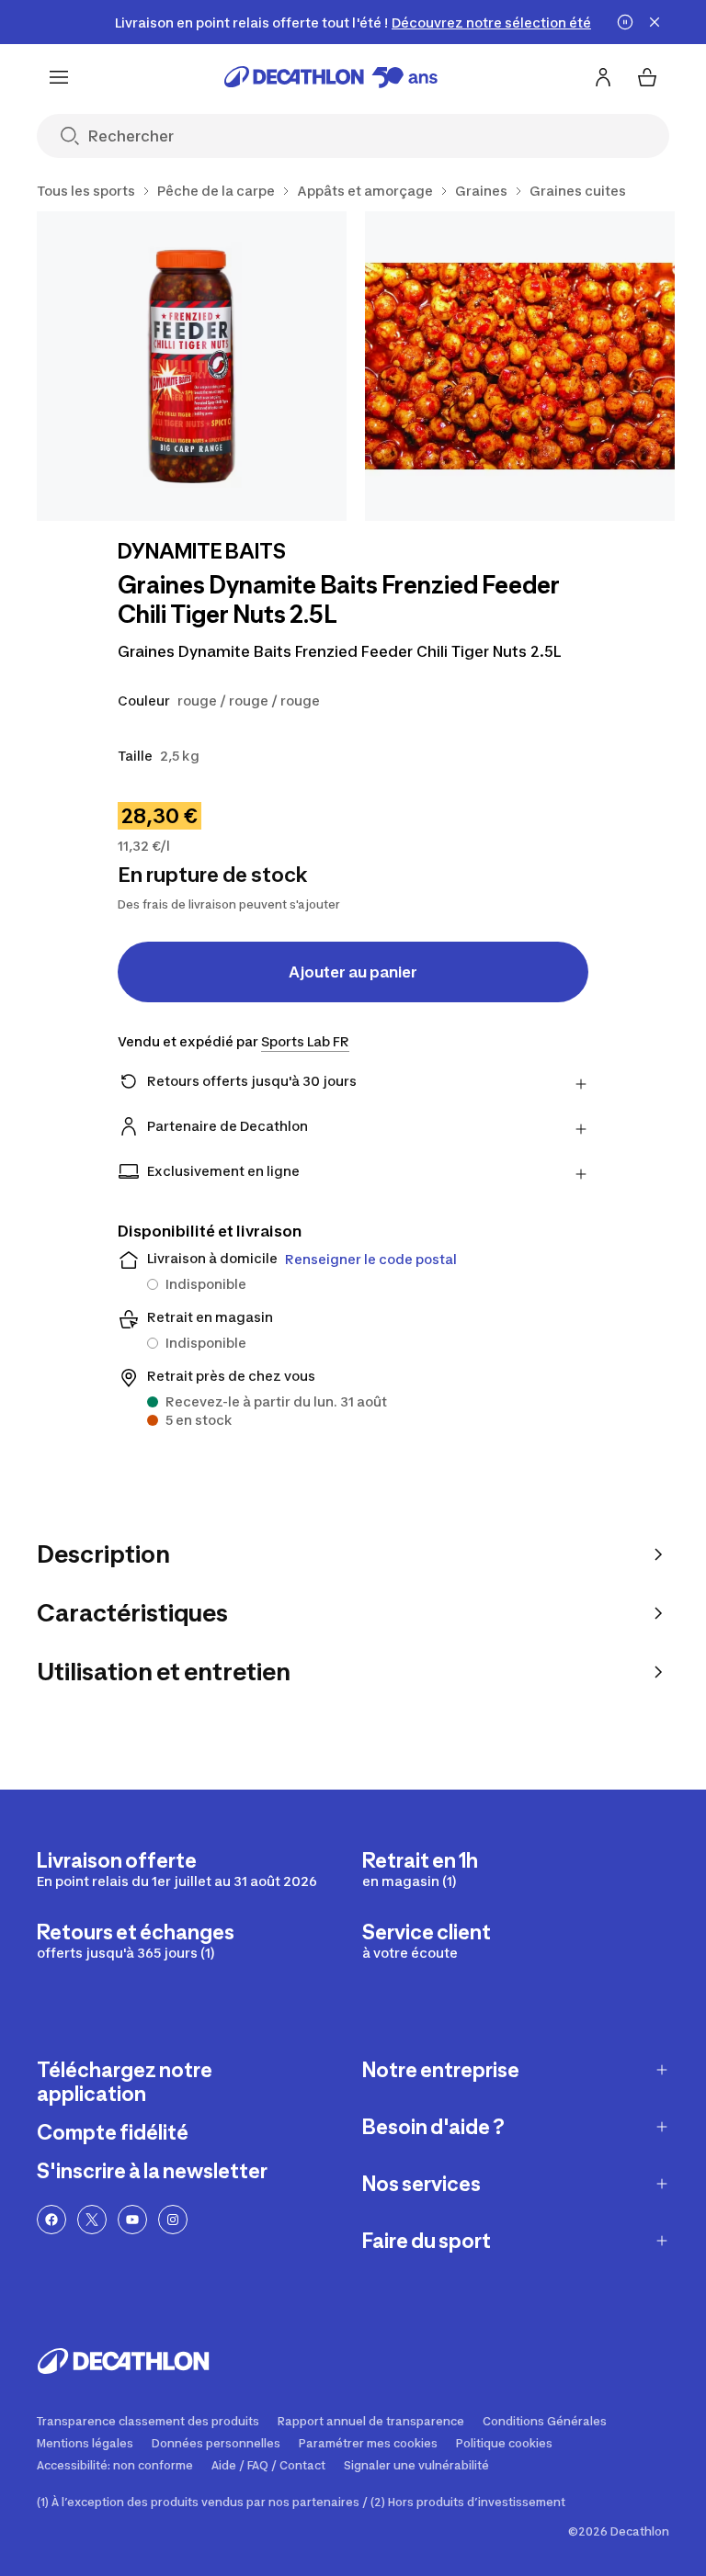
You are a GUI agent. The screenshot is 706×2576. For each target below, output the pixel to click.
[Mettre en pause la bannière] (625, 22)
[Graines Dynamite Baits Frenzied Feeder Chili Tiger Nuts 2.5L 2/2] (520, 366)
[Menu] (59, 77)
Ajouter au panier (353, 972)
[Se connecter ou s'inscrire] (603, 77)
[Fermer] (655, 22)
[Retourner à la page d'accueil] (331, 77)
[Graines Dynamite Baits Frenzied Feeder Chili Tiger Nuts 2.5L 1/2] (192, 366)
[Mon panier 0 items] (647, 77)
